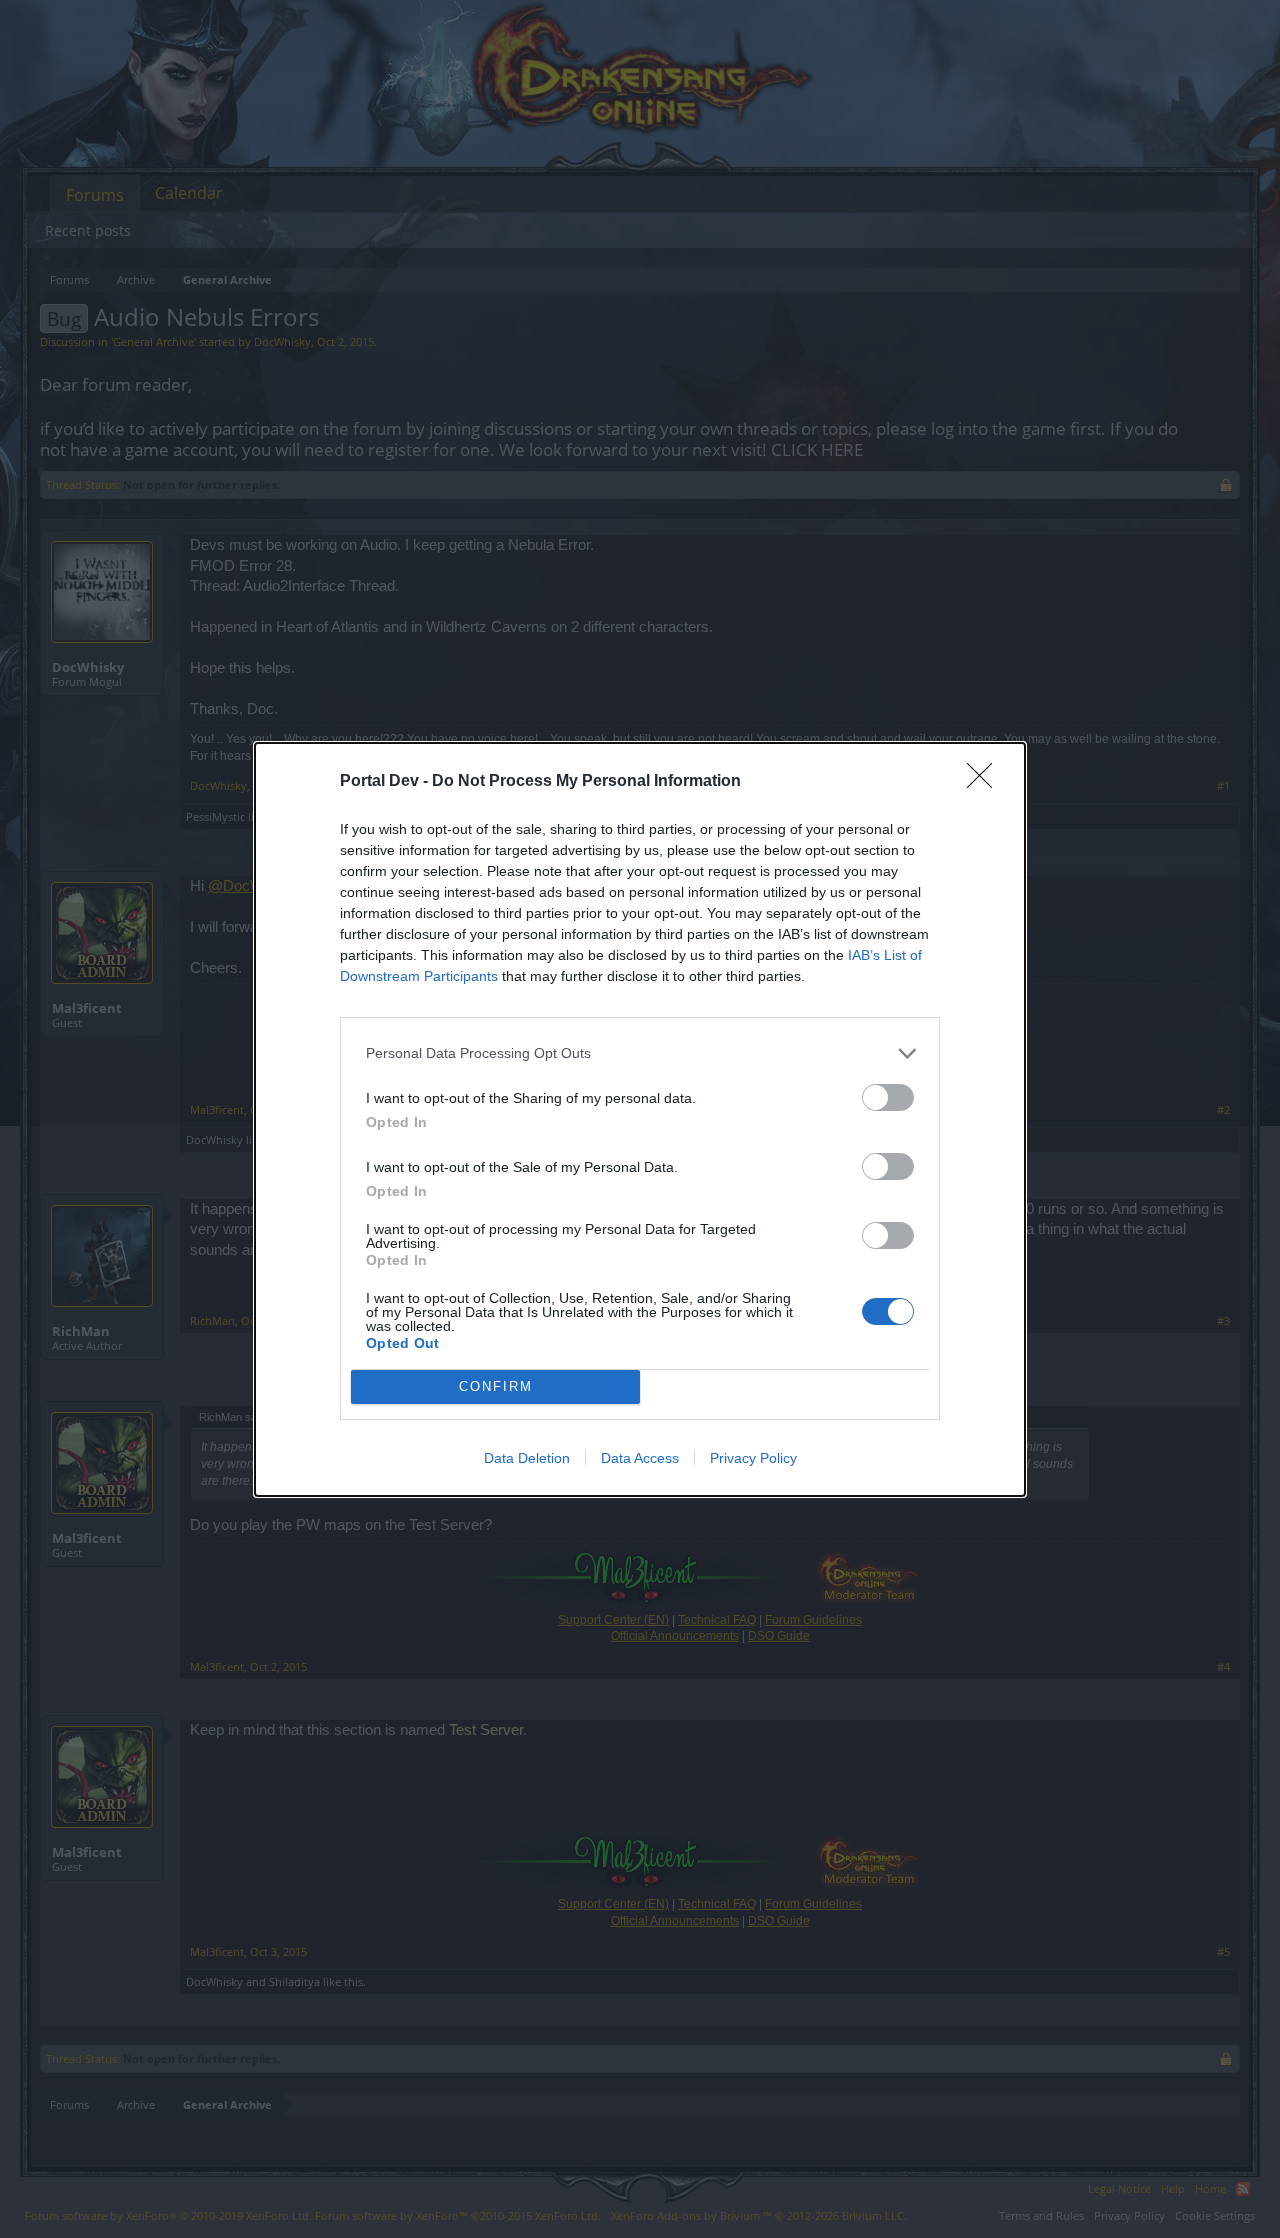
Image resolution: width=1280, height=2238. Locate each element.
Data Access (640, 1458)
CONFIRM (496, 1386)
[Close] (986, 782)
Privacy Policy (753, 1458)
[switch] (888, 1097)
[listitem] (640, 1053)
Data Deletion (527, 1458)
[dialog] (640, 1119)
